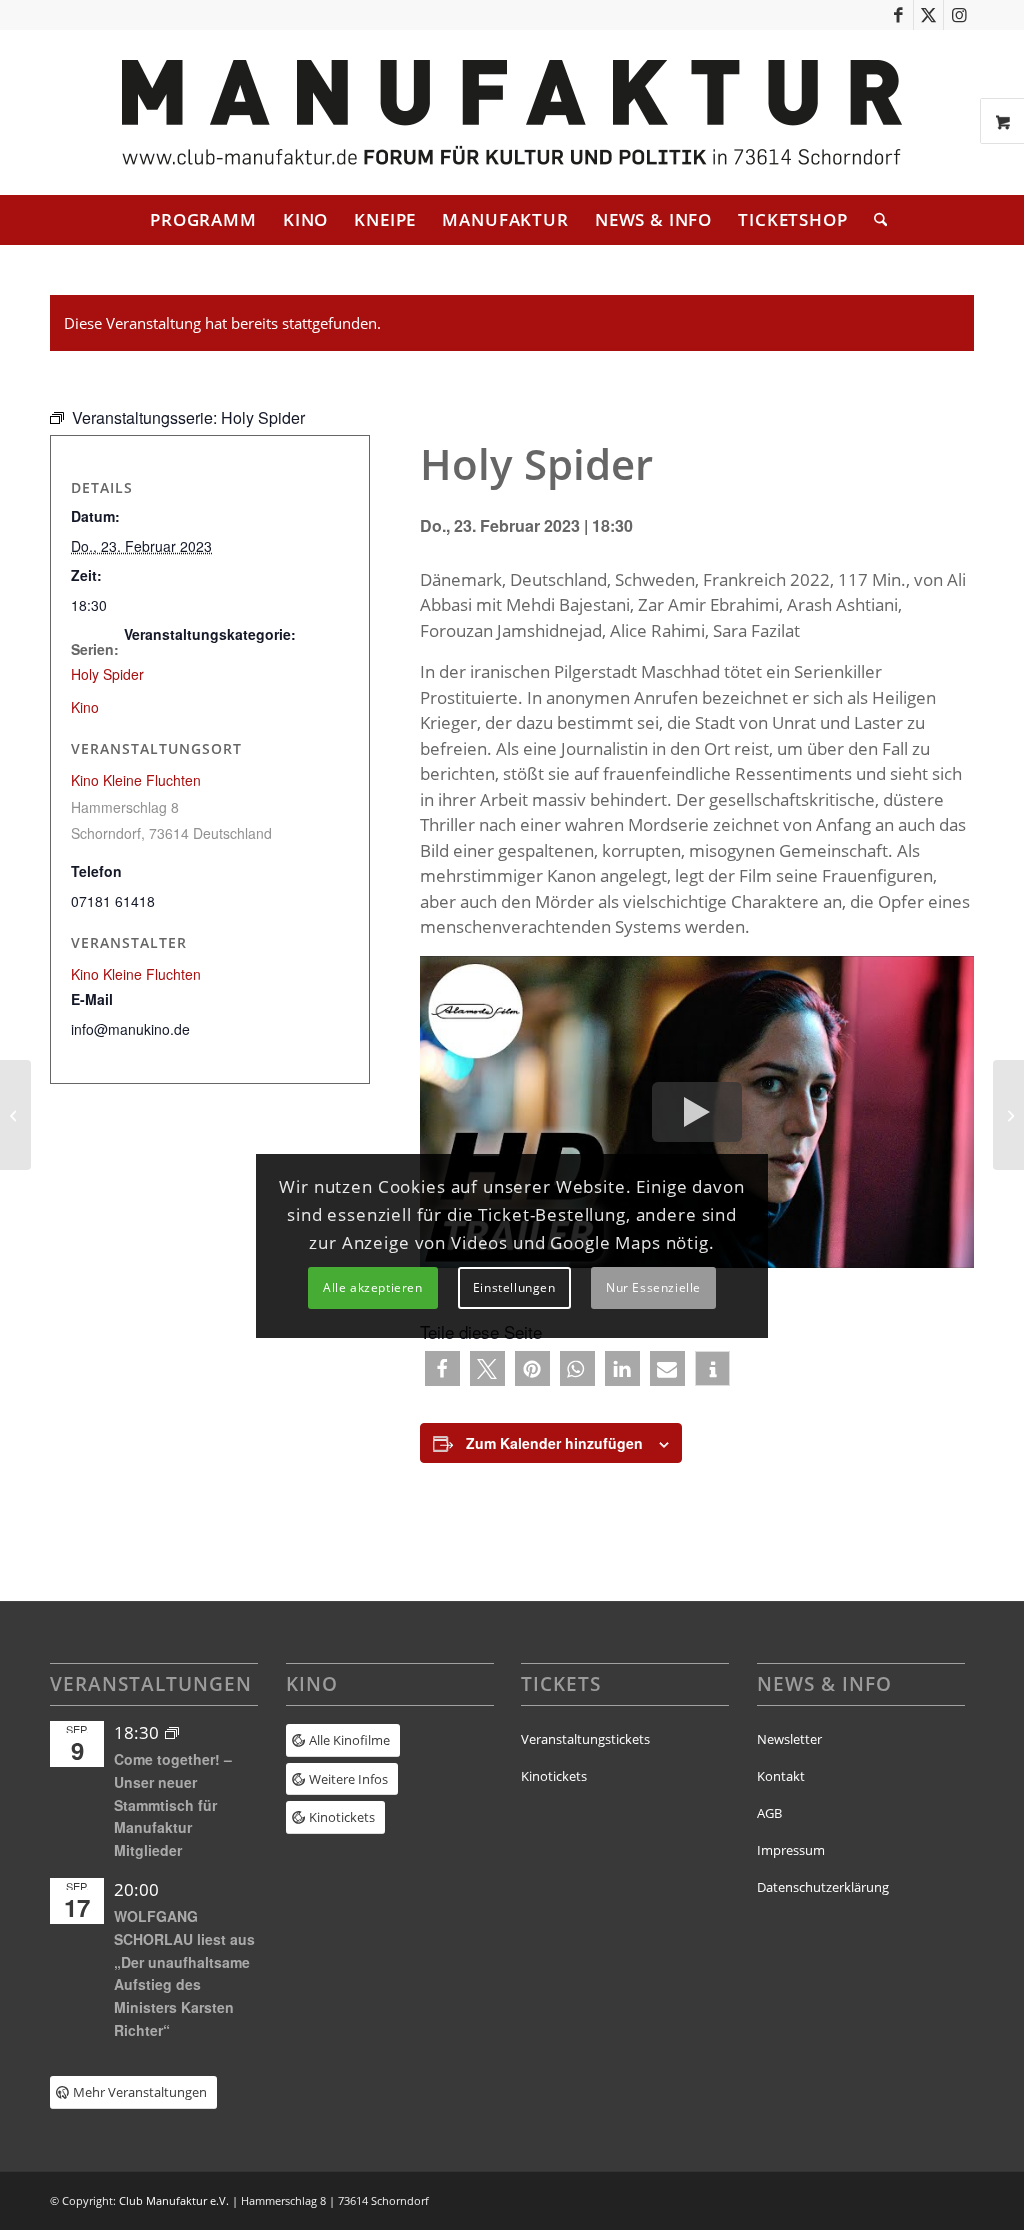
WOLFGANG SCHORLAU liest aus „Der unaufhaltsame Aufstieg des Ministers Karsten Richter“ (184, 1972)
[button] (442, 1368)
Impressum (791, 1850)
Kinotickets (554, 1776)
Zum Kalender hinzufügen (554, 1443)
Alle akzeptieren (373, 1287)
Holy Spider (107, 674)
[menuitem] (203, 220)
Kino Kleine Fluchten (136, 780)
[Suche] (874, 220)
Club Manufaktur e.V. (174, 2200)
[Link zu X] (928, 15)
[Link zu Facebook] (898, 15)
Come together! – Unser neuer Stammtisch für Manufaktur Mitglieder (173, 1804)
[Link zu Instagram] (959, 15)
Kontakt (781, 1776)
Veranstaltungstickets (585, 1739)
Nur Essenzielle (653, 1287)
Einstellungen (514, 1287)
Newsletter (789, 1739)
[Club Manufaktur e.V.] (512, 112)
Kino (85, 707)
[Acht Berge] (15, 1115)
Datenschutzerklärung (823, 1887)
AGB (769, 1813)
